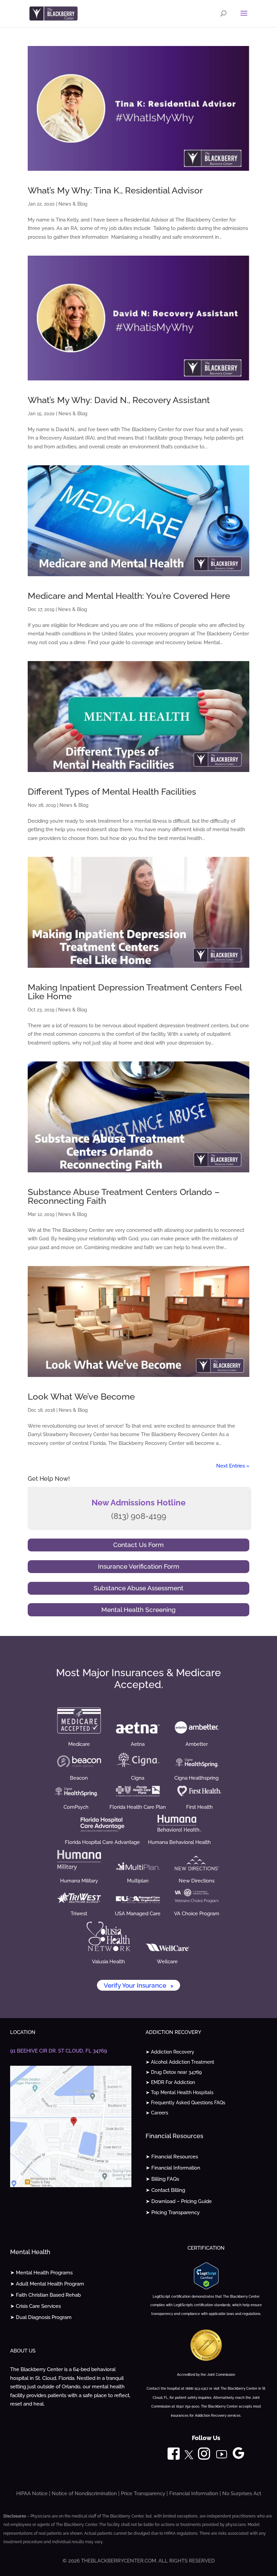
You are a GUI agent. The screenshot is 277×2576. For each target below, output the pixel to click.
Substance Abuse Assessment (138, 1588)
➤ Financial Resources (172, 2157)
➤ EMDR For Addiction (170, 2082)
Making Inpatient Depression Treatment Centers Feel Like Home (135, 992)
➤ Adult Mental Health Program (47, 2284)
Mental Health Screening (138, 1610)
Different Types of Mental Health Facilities (112, 792)
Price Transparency (143, 2493)
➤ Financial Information (173, 2168)
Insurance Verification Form (139, 1566)
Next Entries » (233, 1466)
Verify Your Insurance (138, 1985)
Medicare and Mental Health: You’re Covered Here (129, 596)
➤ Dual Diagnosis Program (41, 2317)
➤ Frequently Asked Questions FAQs (185, 2103)
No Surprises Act (242, 2493)
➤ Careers (157, 2113)
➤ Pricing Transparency (173, 2212)
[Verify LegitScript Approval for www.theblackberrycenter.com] (206, 2288)
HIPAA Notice (32, 2493)
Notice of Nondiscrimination (84, 2493)
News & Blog (73, 204)
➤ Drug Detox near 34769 (174, 2072)
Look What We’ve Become (81, 1397)
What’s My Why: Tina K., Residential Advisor (115, 190)
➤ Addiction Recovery (170, 2052)
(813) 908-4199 (139, 1516)
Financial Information (194, 2493)
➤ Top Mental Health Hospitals (180, 2093)
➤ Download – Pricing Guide (179, 2201)
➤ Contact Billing (165, 2190)
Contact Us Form (138, 1545)
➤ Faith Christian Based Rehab (45, 2295)
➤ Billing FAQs (162, 2179)
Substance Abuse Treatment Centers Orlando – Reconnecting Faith (124, 1196)
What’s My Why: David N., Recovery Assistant (119, 400)
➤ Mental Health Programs (41, 2273)
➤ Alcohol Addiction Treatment (180, 2062)
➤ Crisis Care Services (35, 2306)
